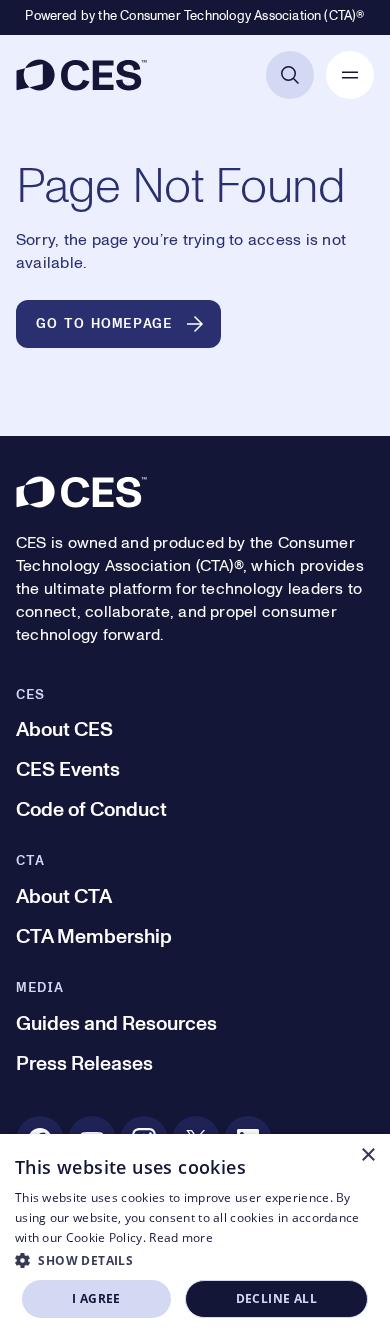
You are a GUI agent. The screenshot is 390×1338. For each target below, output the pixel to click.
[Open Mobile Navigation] (350, 75)
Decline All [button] (276, 1298)
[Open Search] (290, 75)
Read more (181, 1237)
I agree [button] (96, 1298)
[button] (195, 1260)
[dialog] (195, 1236)
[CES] (81, 75)
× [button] (367, 1155)
